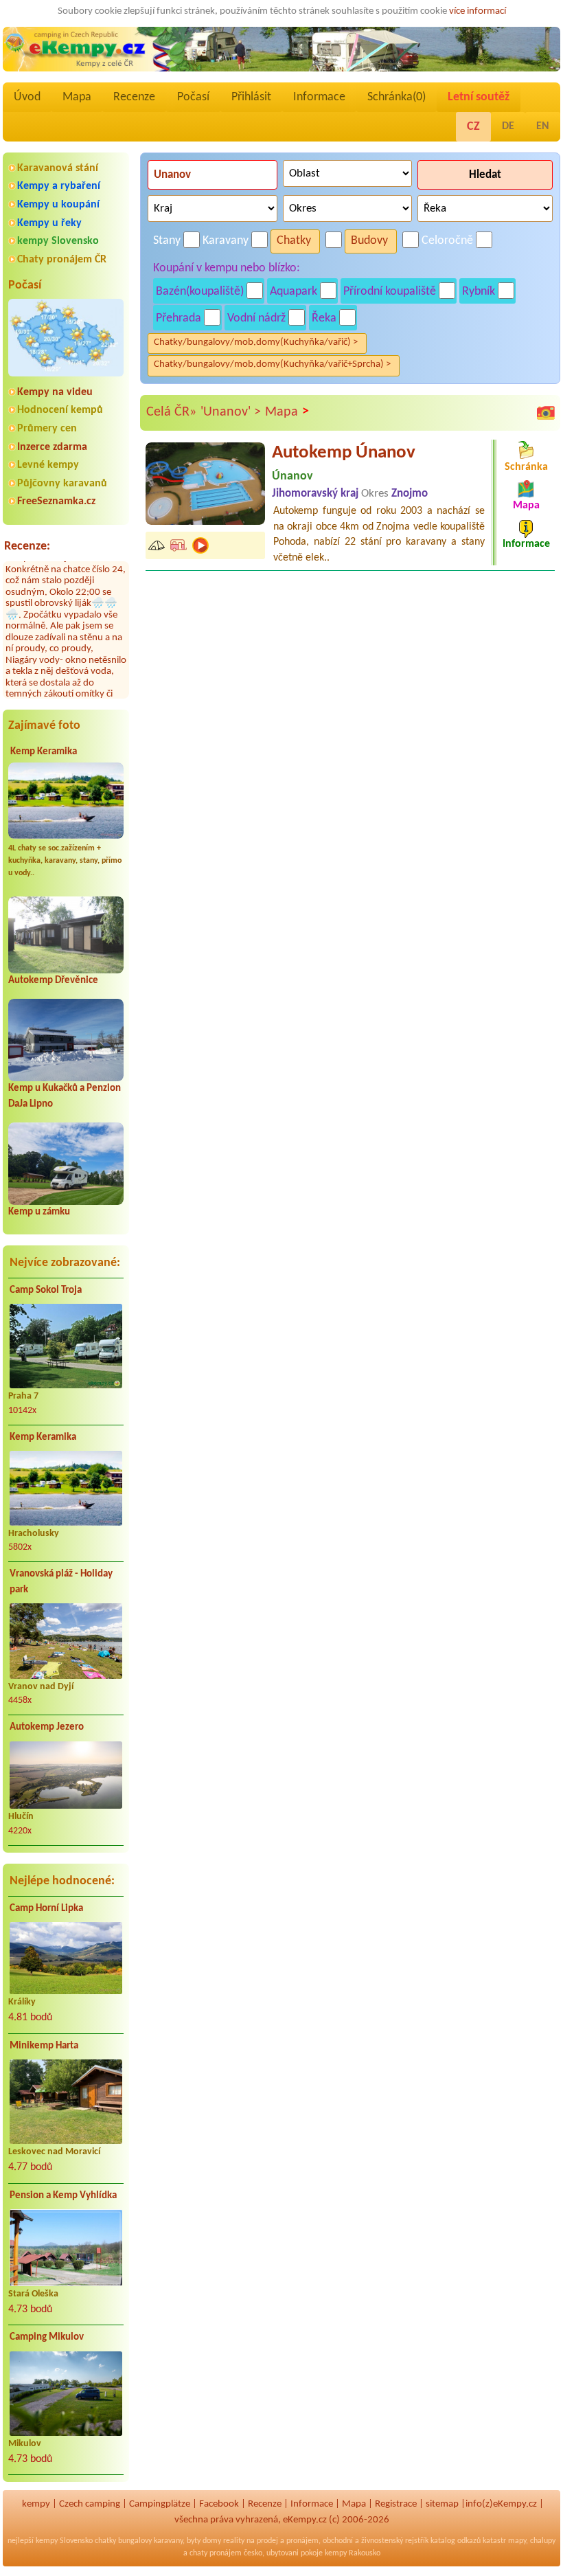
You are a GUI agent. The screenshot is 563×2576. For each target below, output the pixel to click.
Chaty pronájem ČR (62, 260)
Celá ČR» (171, 412)
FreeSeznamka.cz (56, 501)
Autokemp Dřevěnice (53, 981)
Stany (167, 241)
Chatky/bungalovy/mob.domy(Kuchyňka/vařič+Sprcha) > (272, 364)
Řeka (324, 318)
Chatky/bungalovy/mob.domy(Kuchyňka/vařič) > (256, 342)
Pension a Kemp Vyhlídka (63, 2196)
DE (508, 126)
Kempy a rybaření (59, 186)
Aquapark (294, 292)
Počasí (193, 97)
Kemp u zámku (39, 1212)
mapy (517, 2541)
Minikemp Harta (44, 2046)
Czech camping (90, 2504)
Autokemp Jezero (47, 1727)
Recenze (134, 97)
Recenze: (27, 546)
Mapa (77, 97)
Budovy (369, 241)
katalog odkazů (456, 2541)
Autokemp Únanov (344, 453)
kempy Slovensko (58, 241)
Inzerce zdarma (52, 447)
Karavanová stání (58, 168)
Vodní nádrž (256, 318)
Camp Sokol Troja (46, 1290)
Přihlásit (251, 97)
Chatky (294, 241)
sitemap (442, 2504)
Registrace (396, 2504)
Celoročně (447, 241)
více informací (478, 11)
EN (543, 126)
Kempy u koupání (58, 205)
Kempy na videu (55, 392)
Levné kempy (48, 465)
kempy (36, 2504)
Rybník (479, 292)
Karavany (226, 241)
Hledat (485, 175)
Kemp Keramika (44, 752)
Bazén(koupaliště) (200, 292)
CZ (473, 127)
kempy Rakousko (353, 2553)
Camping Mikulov (47, 2337)
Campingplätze (160, 2504)
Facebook (219, 2504)
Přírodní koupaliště (390, 292)
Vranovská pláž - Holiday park (61, 1582)
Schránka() (397, 97)
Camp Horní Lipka (46, 1909)
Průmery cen (47, 429)
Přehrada (179, 318)
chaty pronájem (216, 2553)
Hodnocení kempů (60, 410)
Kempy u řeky (49, 223)
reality (234, 2541)
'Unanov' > (231, 412)
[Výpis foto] (546, 413)
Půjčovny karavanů (62, 484)
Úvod (27, 97)
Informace (319, 97)
